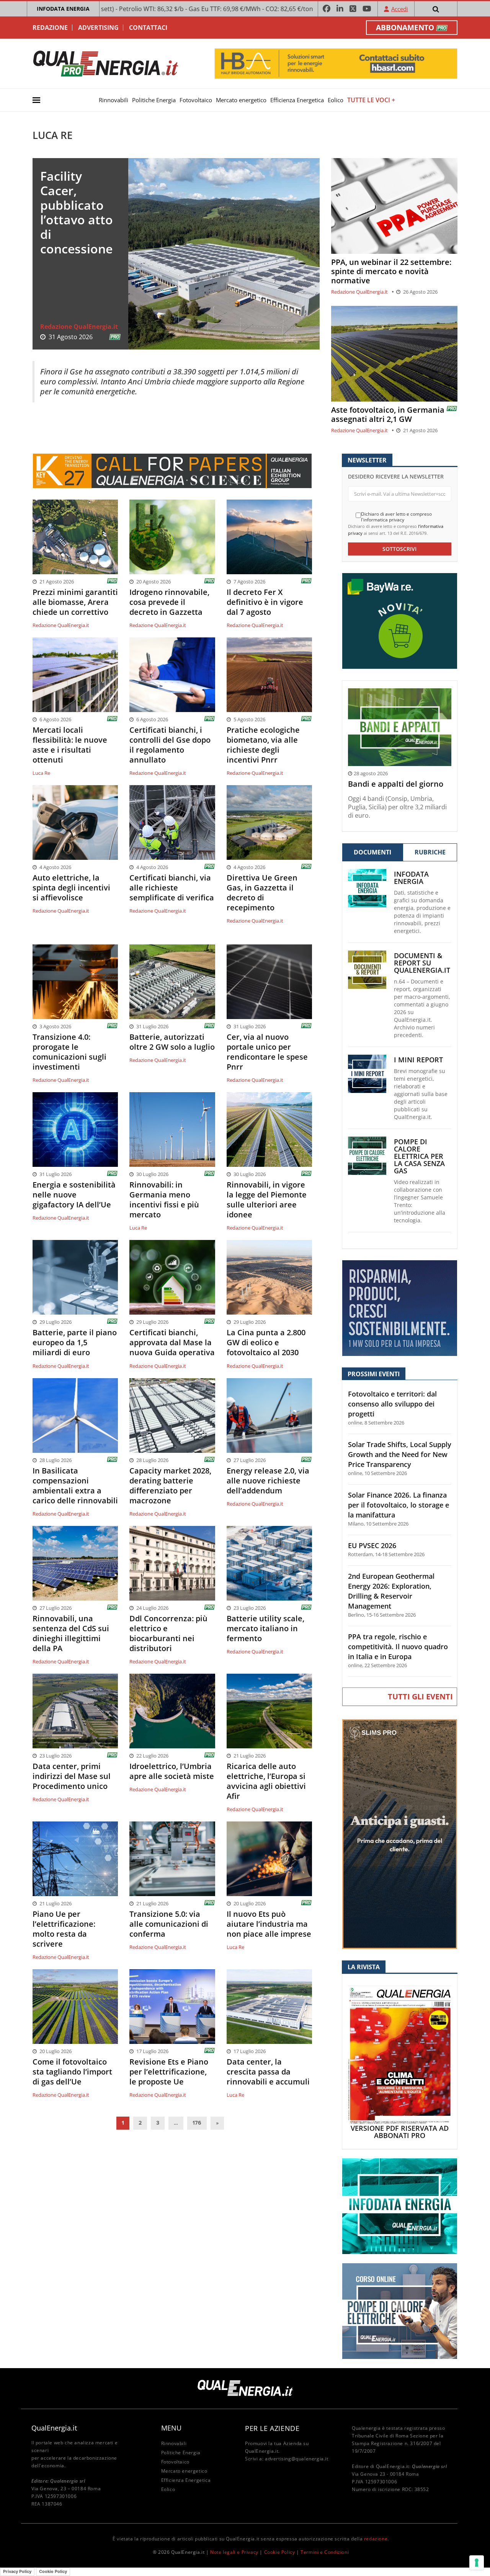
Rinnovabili (114, 100)
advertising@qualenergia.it (297, 2459)
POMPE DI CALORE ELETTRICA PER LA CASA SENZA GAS (419, 1156)
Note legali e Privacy (234, 2552)
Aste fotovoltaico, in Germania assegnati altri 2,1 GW (388, 415)
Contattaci (148, 28)
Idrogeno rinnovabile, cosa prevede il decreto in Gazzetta (169, 602)
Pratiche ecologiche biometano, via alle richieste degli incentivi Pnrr (263, 745)
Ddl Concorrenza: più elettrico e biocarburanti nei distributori (168, 1633)
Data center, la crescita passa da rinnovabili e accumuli (268, 2072)
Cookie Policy (280, 2552)
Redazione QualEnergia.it (79, 327)
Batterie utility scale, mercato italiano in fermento (265, 1629)
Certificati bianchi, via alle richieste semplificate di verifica (172, 888)
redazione (376, 2539)
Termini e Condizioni (325, 2552)
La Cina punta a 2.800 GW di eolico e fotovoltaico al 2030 (266, 1343)
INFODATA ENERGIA (63, 9)
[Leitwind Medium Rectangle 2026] (400, 1308)
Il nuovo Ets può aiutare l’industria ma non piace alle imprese (269, 1924)
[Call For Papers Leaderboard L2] (172, 470)
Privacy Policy (17, 2571)
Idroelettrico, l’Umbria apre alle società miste (172, 1771)
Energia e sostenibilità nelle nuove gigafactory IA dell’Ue (74, 1195)
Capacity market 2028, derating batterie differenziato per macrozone (170, 1486)
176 (197, 2123)
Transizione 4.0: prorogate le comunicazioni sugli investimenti (69, 1052)
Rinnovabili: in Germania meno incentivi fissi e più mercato (164, 1200)
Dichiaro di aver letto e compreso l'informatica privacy (396, 517)
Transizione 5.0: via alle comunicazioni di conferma (169, 1924)
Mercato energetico (241, 100)
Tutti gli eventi (420, 1696)
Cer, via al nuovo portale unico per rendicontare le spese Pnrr (267, 1052)
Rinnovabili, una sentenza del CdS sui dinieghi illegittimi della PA (71, 1633)
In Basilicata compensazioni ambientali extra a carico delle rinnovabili (75, 1486)
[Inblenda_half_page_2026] (400, 1834)
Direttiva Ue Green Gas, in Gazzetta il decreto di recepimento (262, 893)
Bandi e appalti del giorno (396, 784)
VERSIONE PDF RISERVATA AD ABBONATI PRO (400, 2132)
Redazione (50, 28)
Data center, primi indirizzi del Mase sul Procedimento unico (72, 1776)
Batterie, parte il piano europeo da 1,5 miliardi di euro (75, 1343)
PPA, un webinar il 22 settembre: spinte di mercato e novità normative (391, 271)
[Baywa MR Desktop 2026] (400, 620)
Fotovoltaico (196, 100)
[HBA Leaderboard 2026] (336, 63)
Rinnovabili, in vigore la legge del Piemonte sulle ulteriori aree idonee (267, 1200)
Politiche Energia (154, 100)
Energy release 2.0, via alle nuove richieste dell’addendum (268, 1481)
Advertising (98, 28)
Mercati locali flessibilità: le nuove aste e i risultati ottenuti (70, 745)
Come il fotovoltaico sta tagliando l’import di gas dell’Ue (72, 2072)
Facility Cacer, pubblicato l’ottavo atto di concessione (77, 212)
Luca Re (41, 773)
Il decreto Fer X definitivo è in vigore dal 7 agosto (265, 602)
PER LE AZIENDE (272, 2428)
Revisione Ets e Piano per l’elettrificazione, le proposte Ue (169, 2072)
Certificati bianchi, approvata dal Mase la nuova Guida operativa (172, 1343)
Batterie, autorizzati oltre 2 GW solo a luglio (172, 1042)
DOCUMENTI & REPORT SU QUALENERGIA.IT (422, 963)
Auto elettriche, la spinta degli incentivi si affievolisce (71, 888)
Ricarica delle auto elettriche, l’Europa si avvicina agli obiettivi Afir (266, 1781)
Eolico (336, 100)
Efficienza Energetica (297, 100)
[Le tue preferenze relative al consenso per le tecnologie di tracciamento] (477, 2563)
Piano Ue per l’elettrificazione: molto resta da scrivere (64, 1929)
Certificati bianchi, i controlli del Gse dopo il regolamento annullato (170, 745)
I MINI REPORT (418, 1060)
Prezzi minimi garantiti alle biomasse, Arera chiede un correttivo (75, 602)
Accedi (400, 9)
